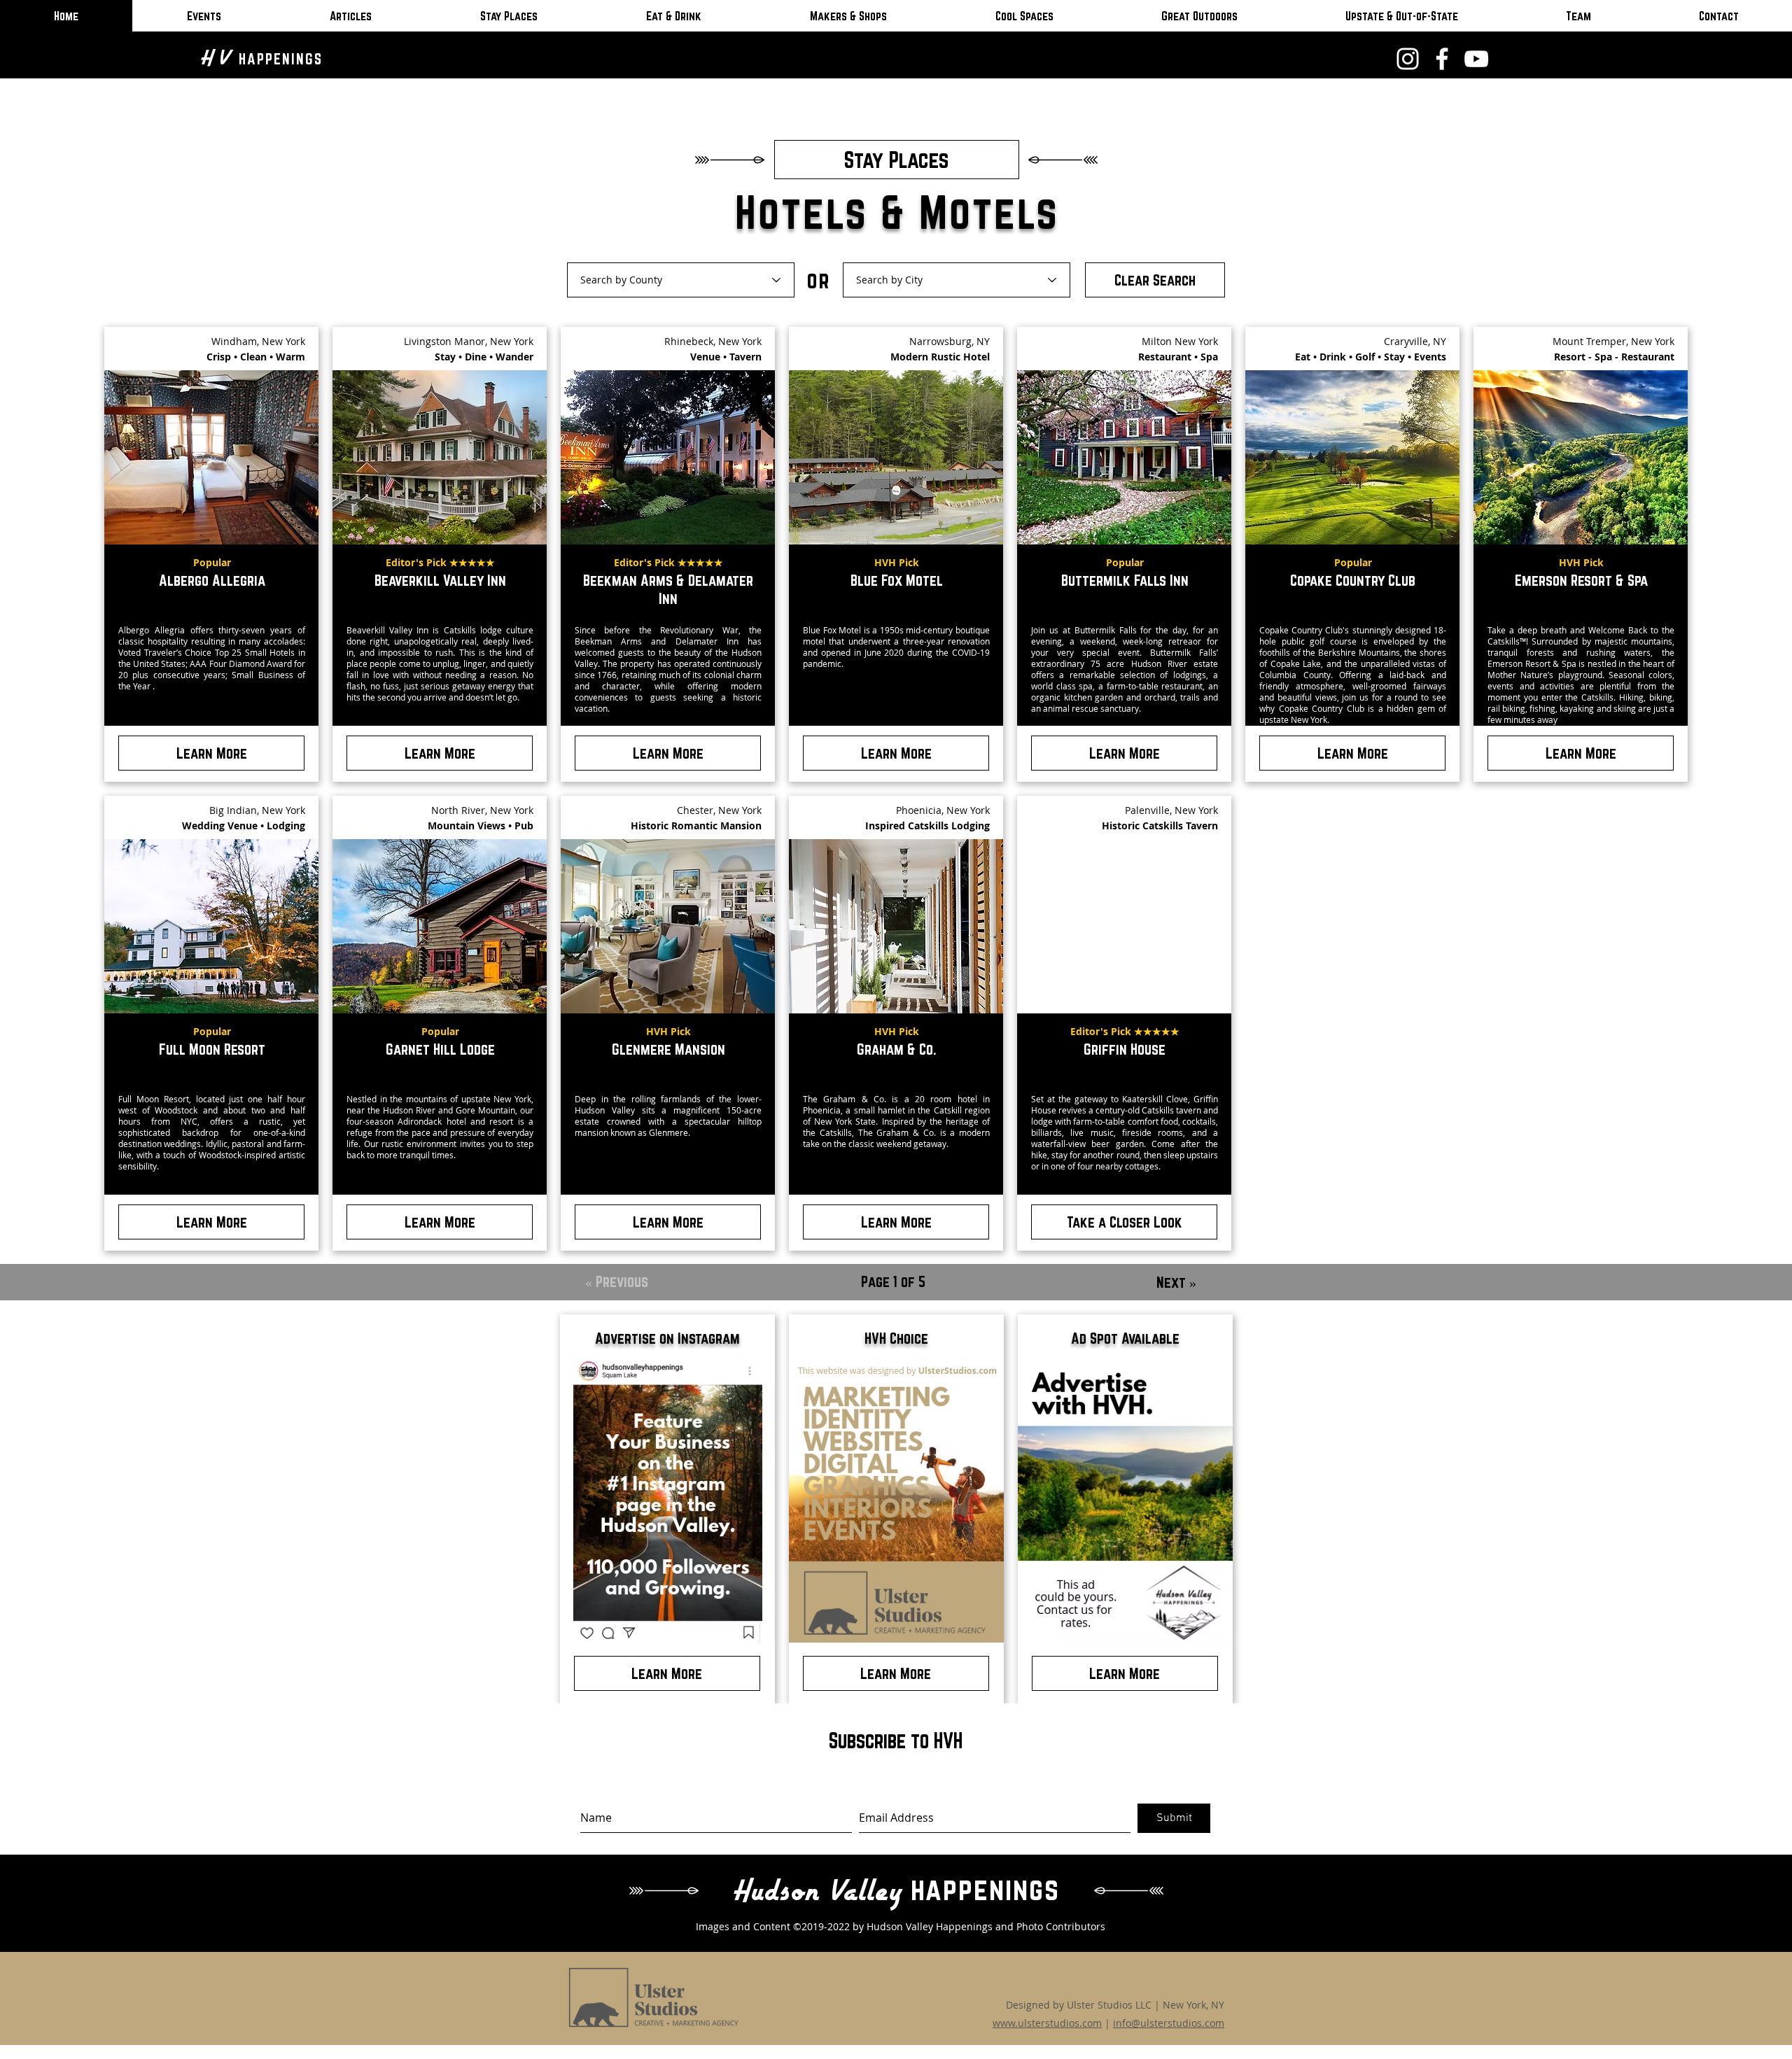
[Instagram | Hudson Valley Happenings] (1408, 59)
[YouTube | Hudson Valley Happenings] (1476, 59)
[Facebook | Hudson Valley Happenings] (1442, 59)
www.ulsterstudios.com (1047, 2023)
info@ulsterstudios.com (1169, 2023)
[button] (1124, 1222)
